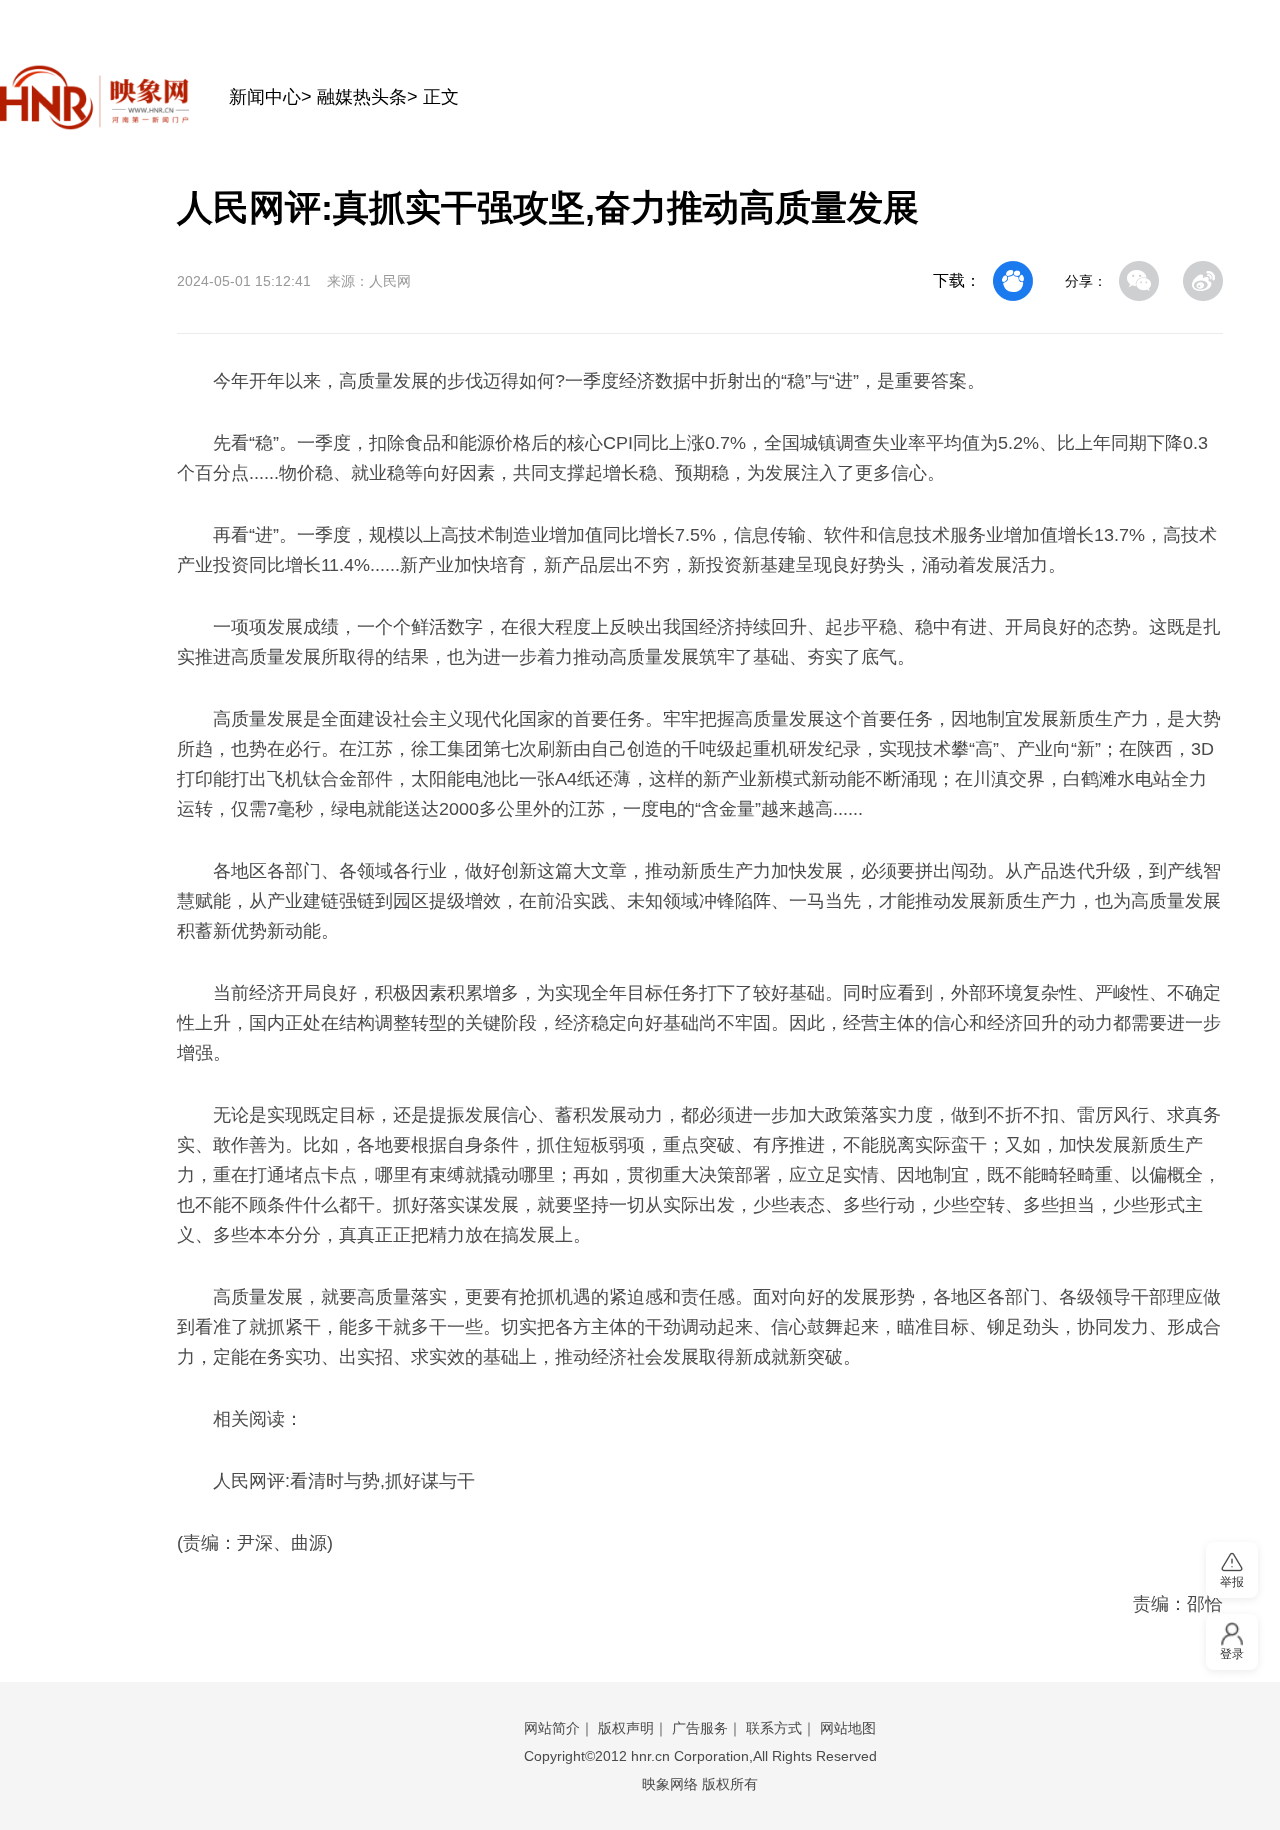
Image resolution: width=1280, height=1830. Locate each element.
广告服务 (700, 1728)
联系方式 (774, 1728)
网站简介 (552, 1728)
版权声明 (626, 1728)
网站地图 (848, 1728)
